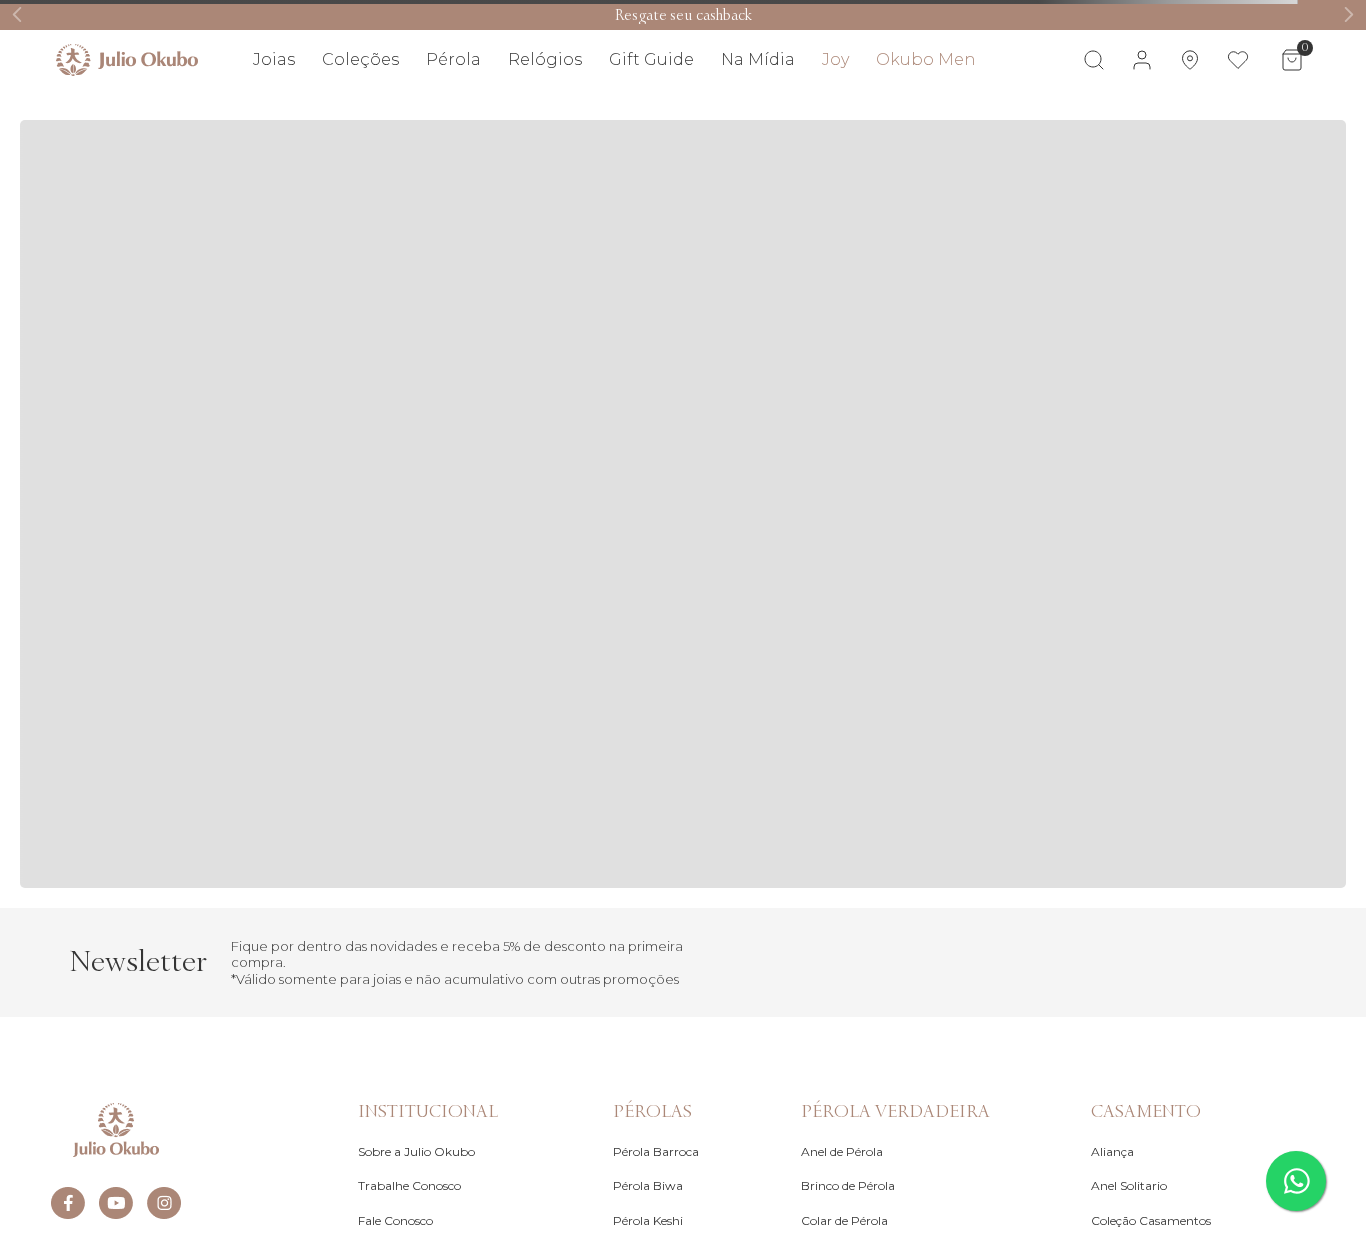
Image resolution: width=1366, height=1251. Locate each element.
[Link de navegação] (127, 60)
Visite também (1264, 118)
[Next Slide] (1348, 14)
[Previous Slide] (17, 14)
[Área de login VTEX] (1142, 60)
